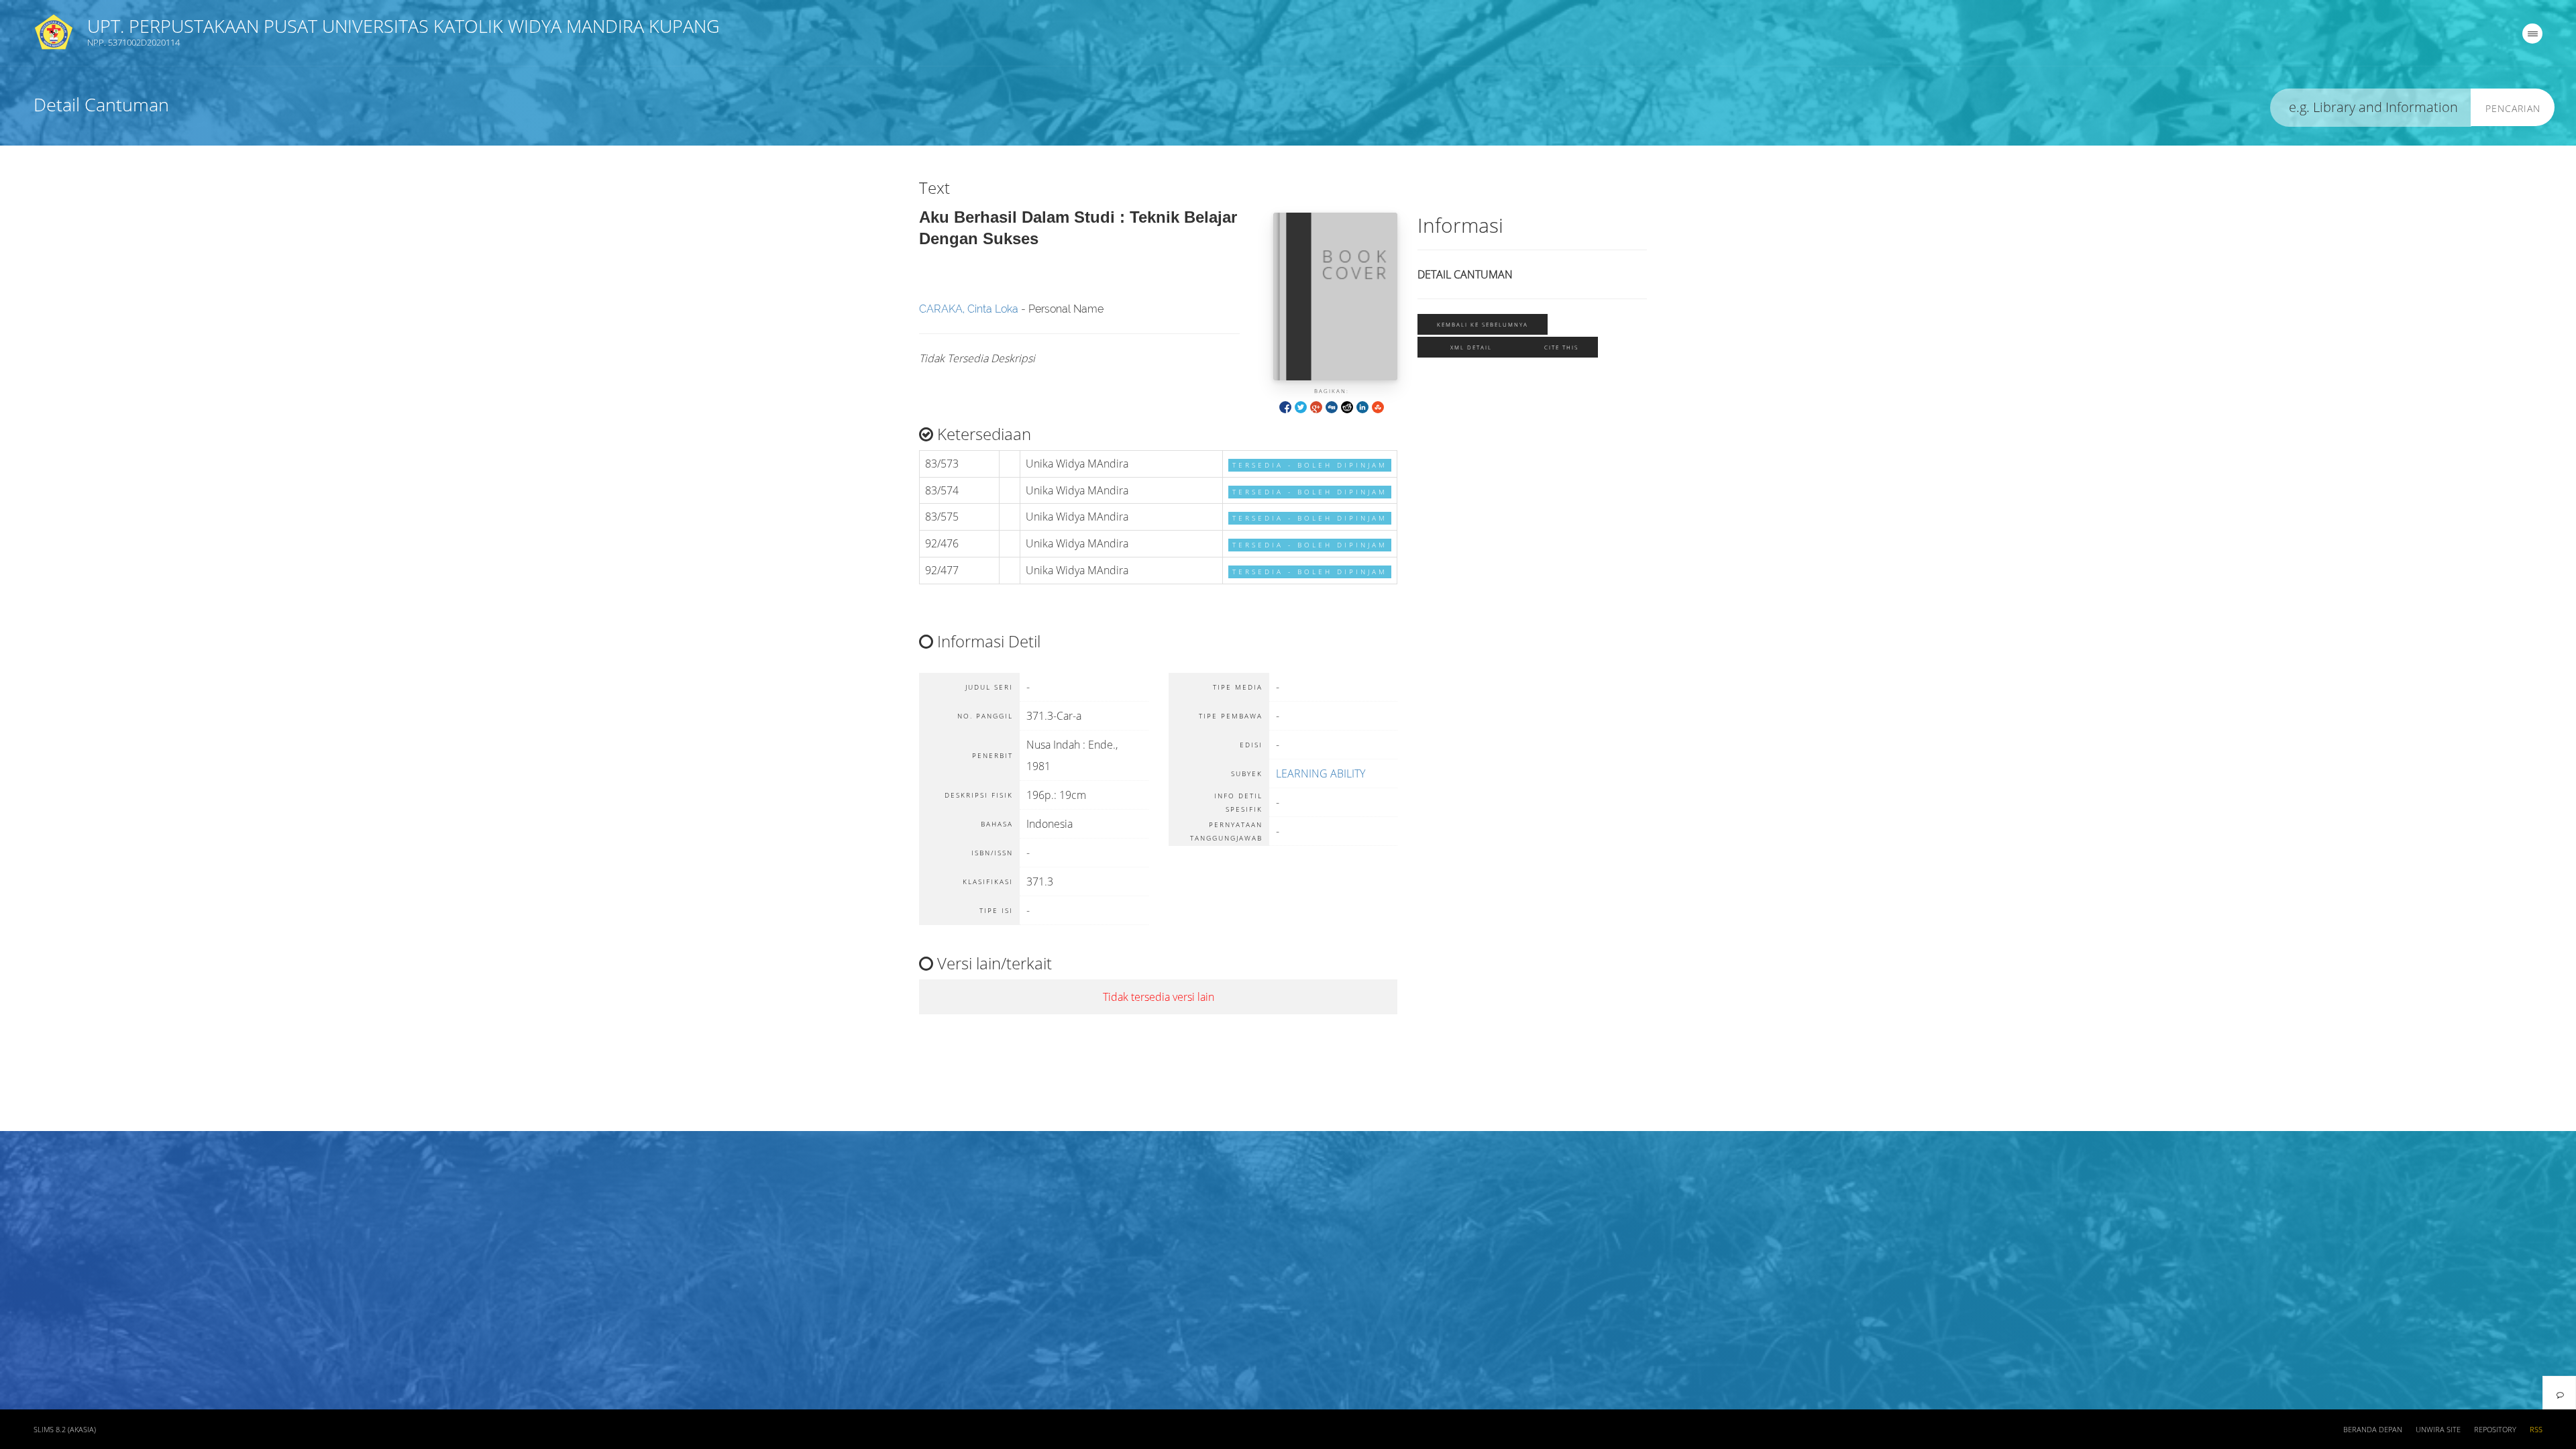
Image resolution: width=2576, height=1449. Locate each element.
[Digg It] (1332, 406)
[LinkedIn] (1362, 406)
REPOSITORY (2495, 1430)
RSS (2536, 1430)
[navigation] (2532, 34)
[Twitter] (1301, 406)
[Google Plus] (1316, 406)
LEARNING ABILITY (1321, 773)
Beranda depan (2373, 1430)
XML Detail (1471, 347)
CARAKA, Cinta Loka (969, 309)
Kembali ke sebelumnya (1483, 324)
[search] (2371, 108)
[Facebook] (1285, 406)
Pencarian (2513, 108)
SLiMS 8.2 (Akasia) (65, 1430)
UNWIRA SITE (2438, 1430)
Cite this (1561, 347)
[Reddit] (1347, 406)
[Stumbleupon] (1378, 406)
